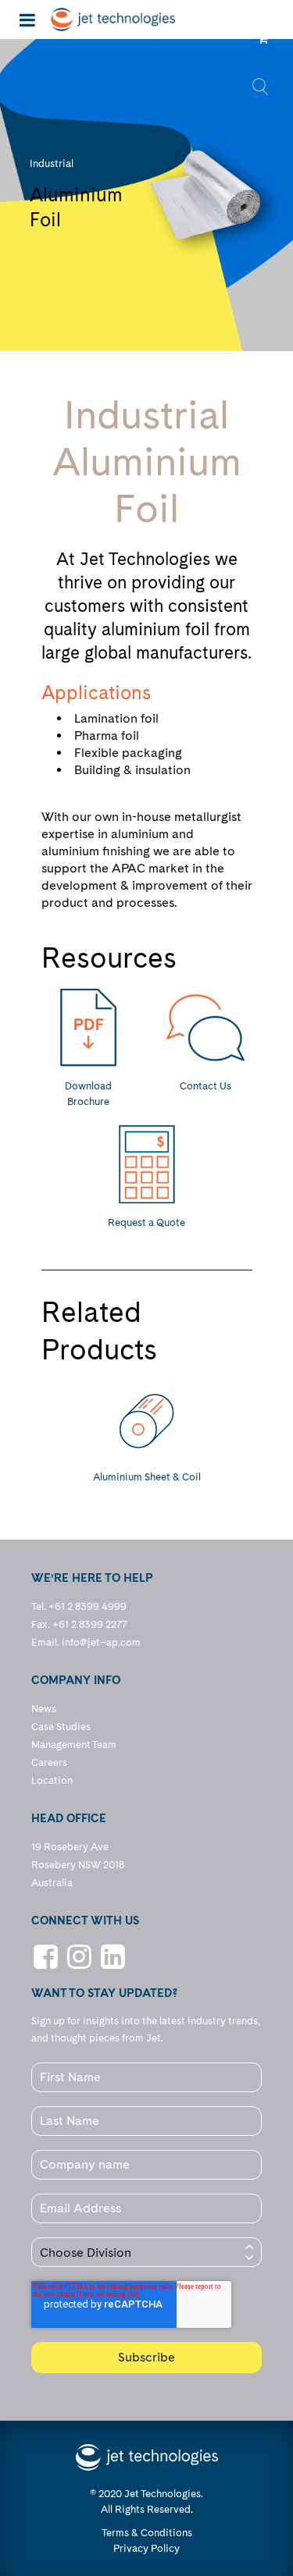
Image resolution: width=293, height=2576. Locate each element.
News (44, 1709)
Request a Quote (146, 1222)
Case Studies (61, 1727)
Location (52, 1780)
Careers (49, 1762)
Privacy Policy (146, 2548)
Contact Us (205, 1086)
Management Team (74, 1745)
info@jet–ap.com (101, 1642)
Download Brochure (88, 1094)
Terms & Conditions (147, 2533)
